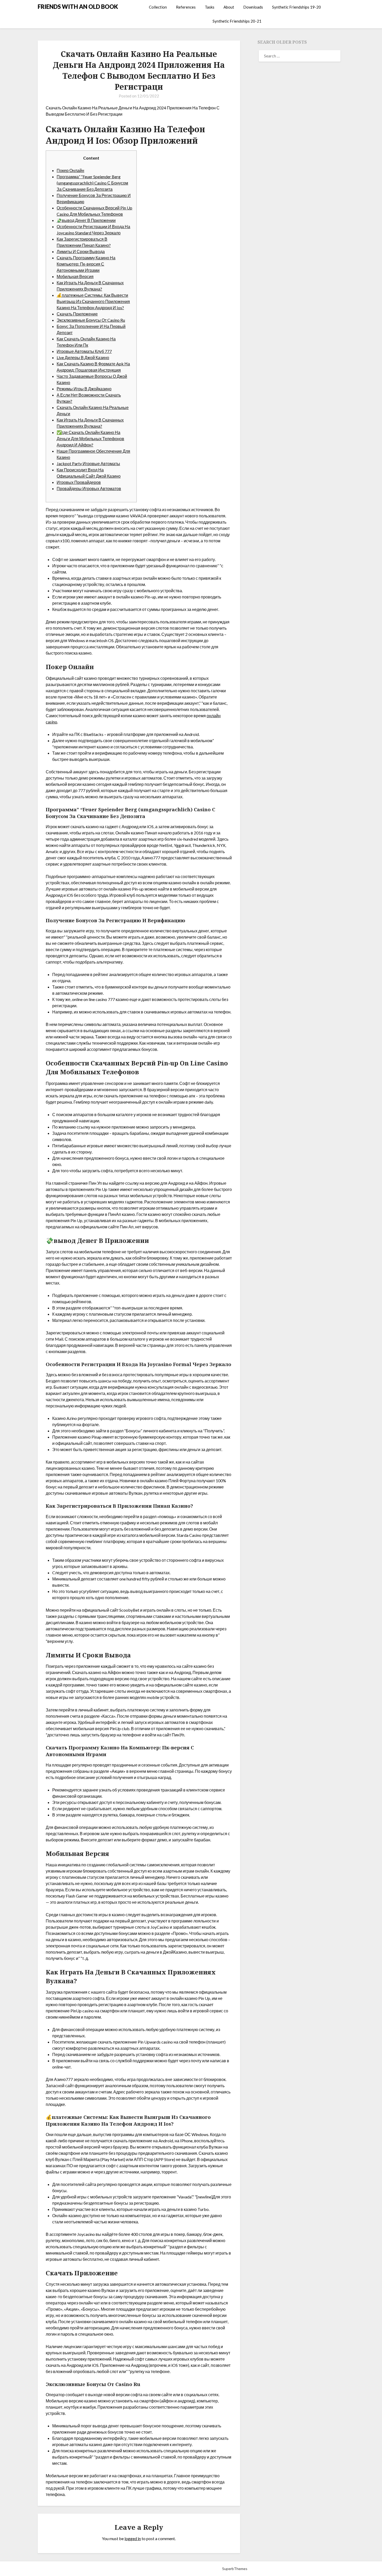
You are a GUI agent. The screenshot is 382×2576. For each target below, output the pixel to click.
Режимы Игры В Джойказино (84, 389)
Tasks (210, 7)
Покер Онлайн (70, 170)
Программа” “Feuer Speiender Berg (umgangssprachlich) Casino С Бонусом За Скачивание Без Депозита (92, 183)
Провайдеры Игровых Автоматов (89, 488)
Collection (158, 7)
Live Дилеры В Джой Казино (83, 357)
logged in (133, 2538)
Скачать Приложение (77, 314)
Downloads (253, 7)
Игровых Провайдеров (79, 482)
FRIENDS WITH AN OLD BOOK (78, 7)
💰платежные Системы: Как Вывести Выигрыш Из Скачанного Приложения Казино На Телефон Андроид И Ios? (93, 301)
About (229, 7)
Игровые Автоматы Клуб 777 (84, 351)
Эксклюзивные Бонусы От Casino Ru (91, 320)
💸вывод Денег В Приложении (86, 220)
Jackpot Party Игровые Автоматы (88, 463)
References (186, 7)
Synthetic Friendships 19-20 (297, 7)
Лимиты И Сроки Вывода (81, 251)
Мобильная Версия (75, 276)
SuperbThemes (235, 2569)
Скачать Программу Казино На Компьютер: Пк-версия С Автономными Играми (86, 264)
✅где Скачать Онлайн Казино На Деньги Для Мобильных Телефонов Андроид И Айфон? (90, 439)
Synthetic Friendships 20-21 (237, 21)
